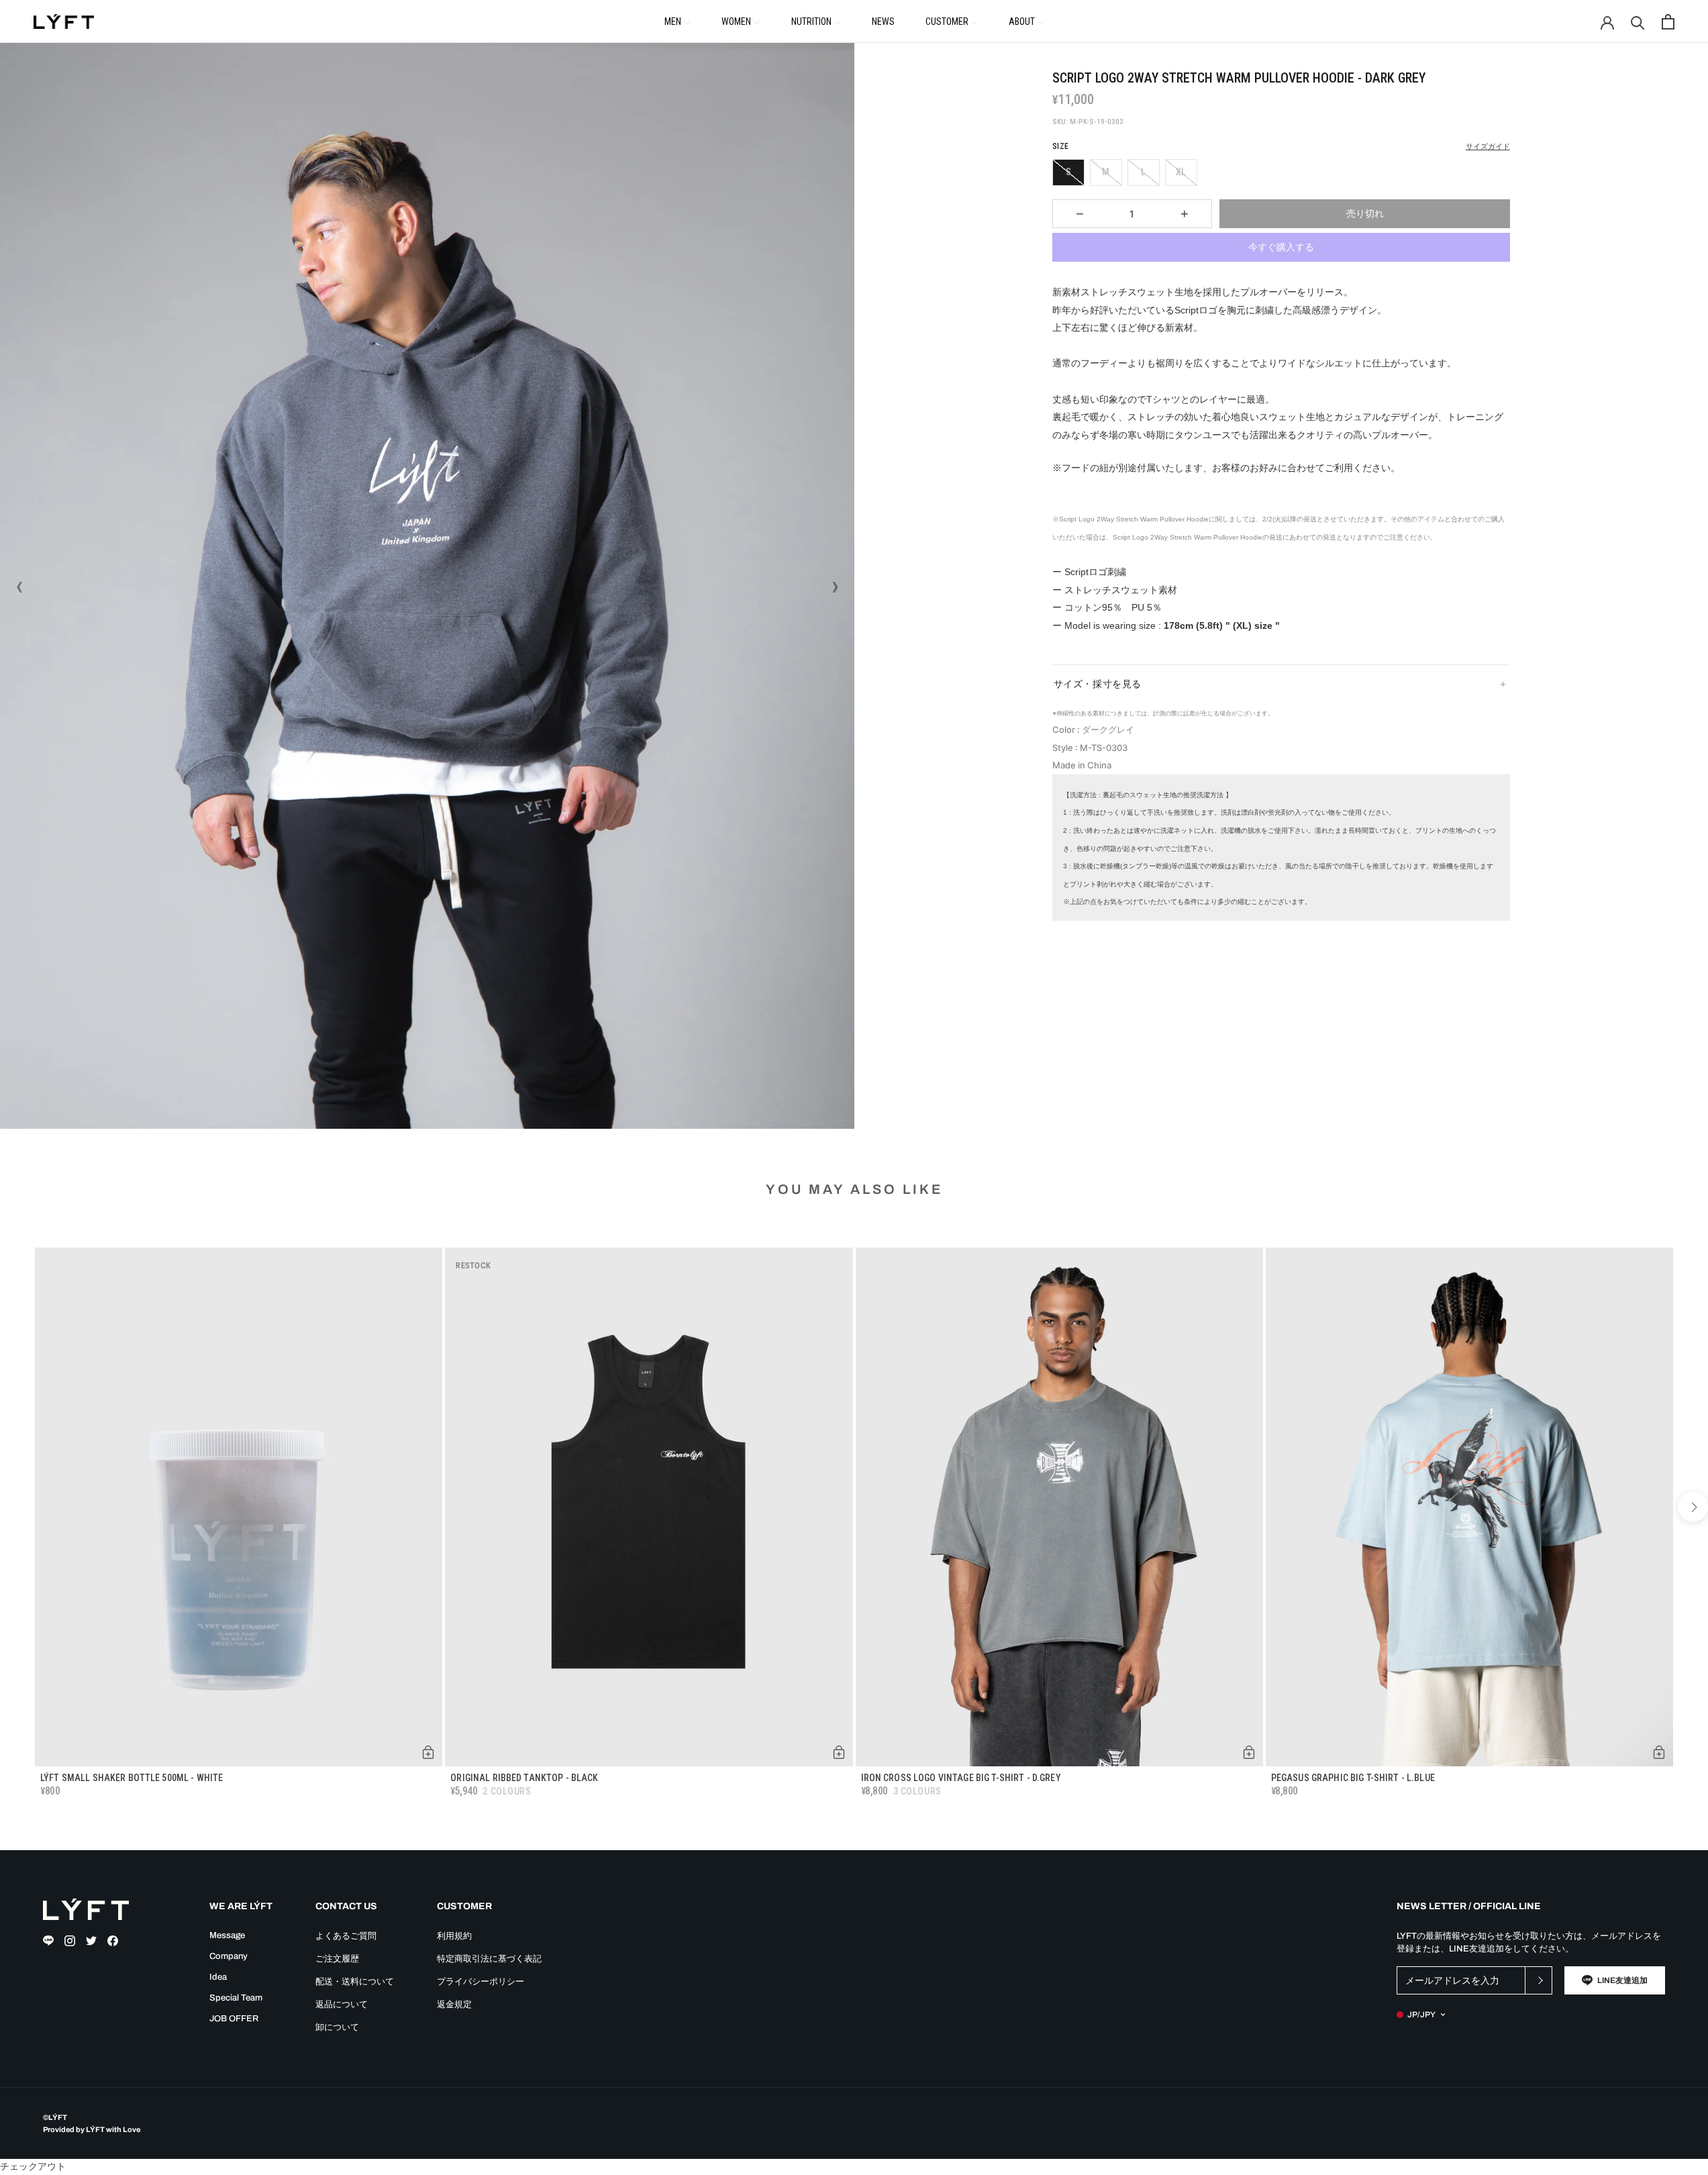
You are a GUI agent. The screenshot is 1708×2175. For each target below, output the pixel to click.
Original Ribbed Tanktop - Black (524, 1778)
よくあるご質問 (346, 1936)
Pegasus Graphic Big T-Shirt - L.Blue (1353, 1778)
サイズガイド (1488, 147)
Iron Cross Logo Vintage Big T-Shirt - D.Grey (961, 1778)
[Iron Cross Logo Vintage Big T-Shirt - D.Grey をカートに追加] (1249, 1752)
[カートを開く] (1668, 22)
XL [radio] (1181, 172)
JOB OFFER (234, 2019)
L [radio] (1143, 172)
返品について (342, 2005)
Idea (218, 1977)
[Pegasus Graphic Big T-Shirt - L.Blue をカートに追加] (1659, 1752)
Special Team (236, 1998)
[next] (1693, 1507)
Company (229, 1956)
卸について (337, 2027)
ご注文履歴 (337, 1959)
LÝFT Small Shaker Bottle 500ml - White (132, 1778)
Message (227, 1935)
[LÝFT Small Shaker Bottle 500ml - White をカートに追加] (428, 1752)
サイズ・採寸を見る (1098, 684)
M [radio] (1106, 172)
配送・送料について (355, 1982)
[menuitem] (677, 21)
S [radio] (1068, 172)
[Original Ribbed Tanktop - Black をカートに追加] (839, 1752)
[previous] (15, 1507)
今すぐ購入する (1281, 247)
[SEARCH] (1638, 22)
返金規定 (454, 2005)
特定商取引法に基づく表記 (489, 1959)
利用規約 (454, 1936)
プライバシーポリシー (481, 1982)
